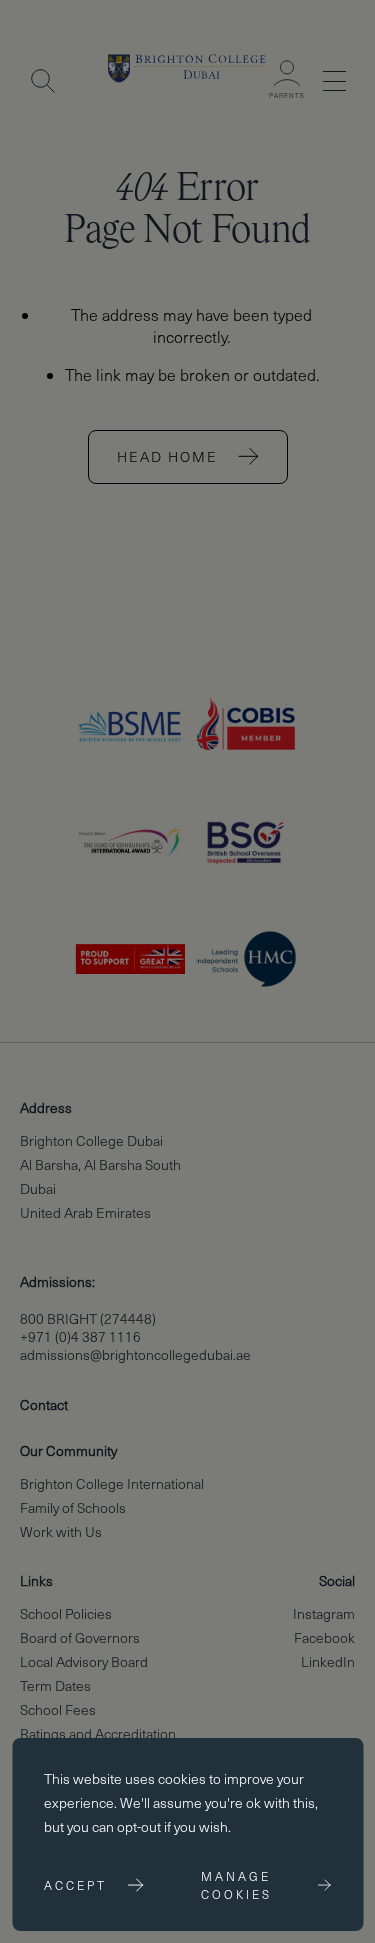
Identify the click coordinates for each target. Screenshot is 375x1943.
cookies (182, 1778)
